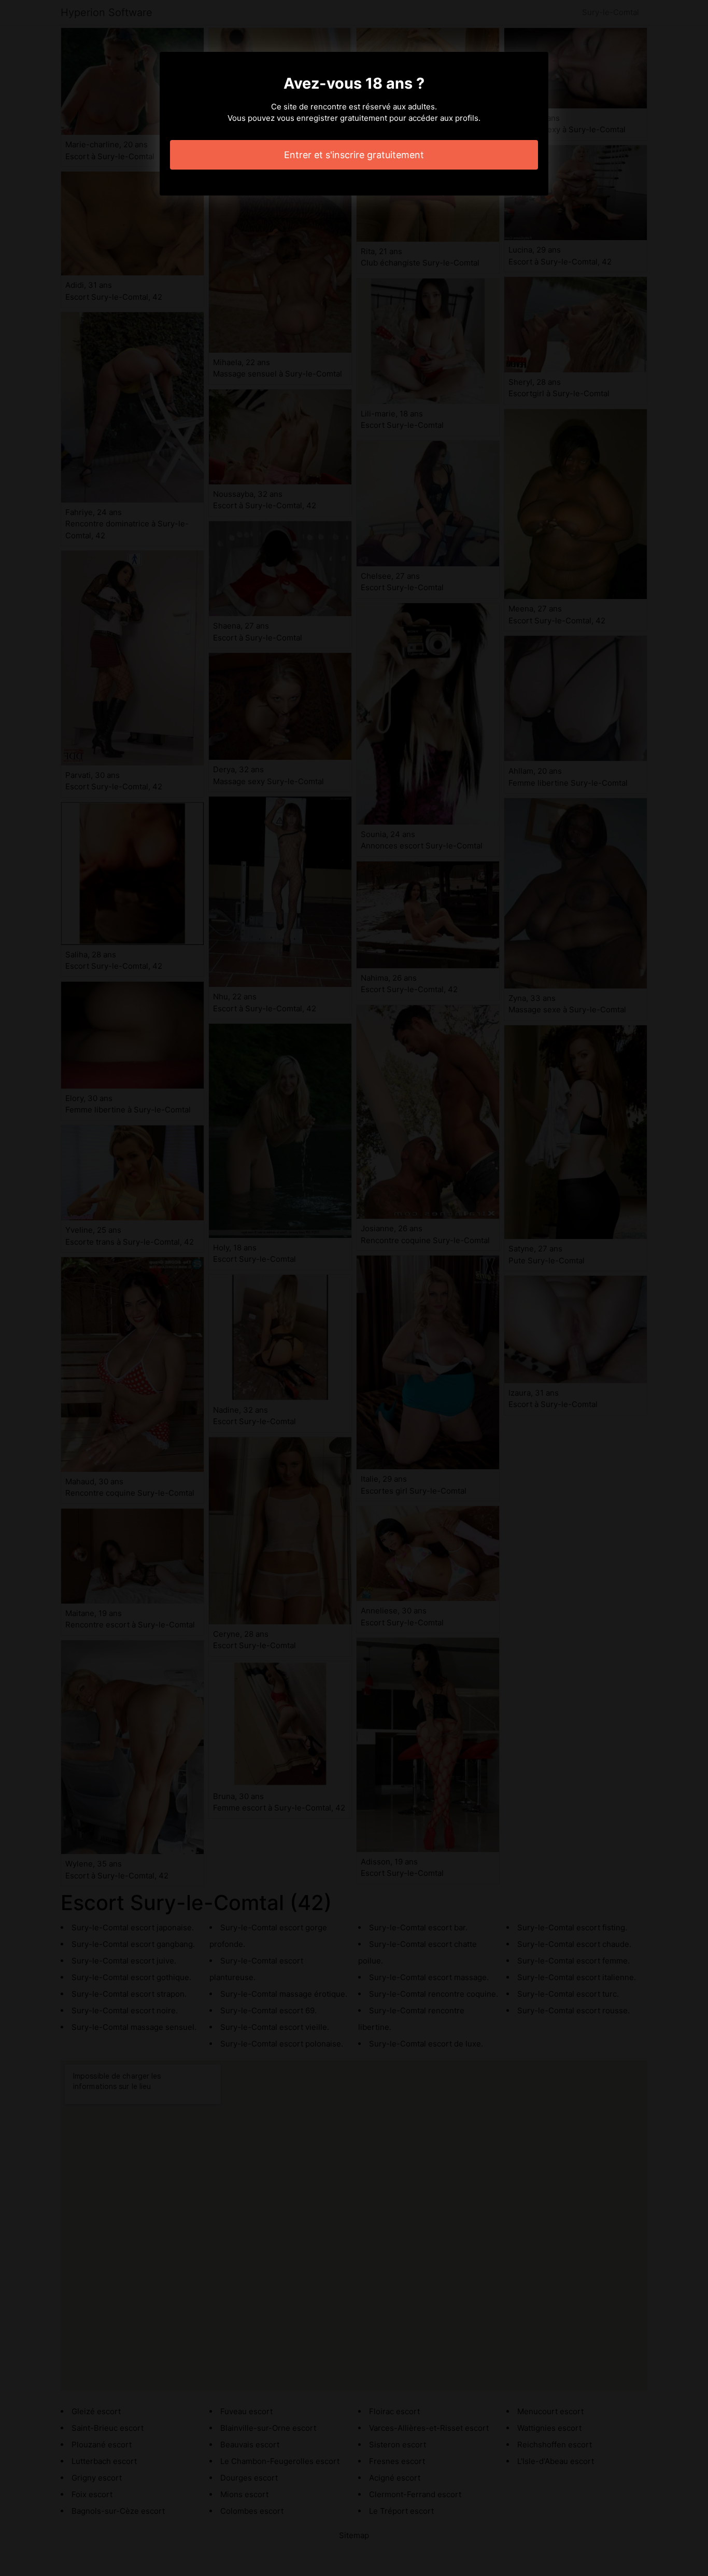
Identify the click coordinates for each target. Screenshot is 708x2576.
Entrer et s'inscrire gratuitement (354, 155)
